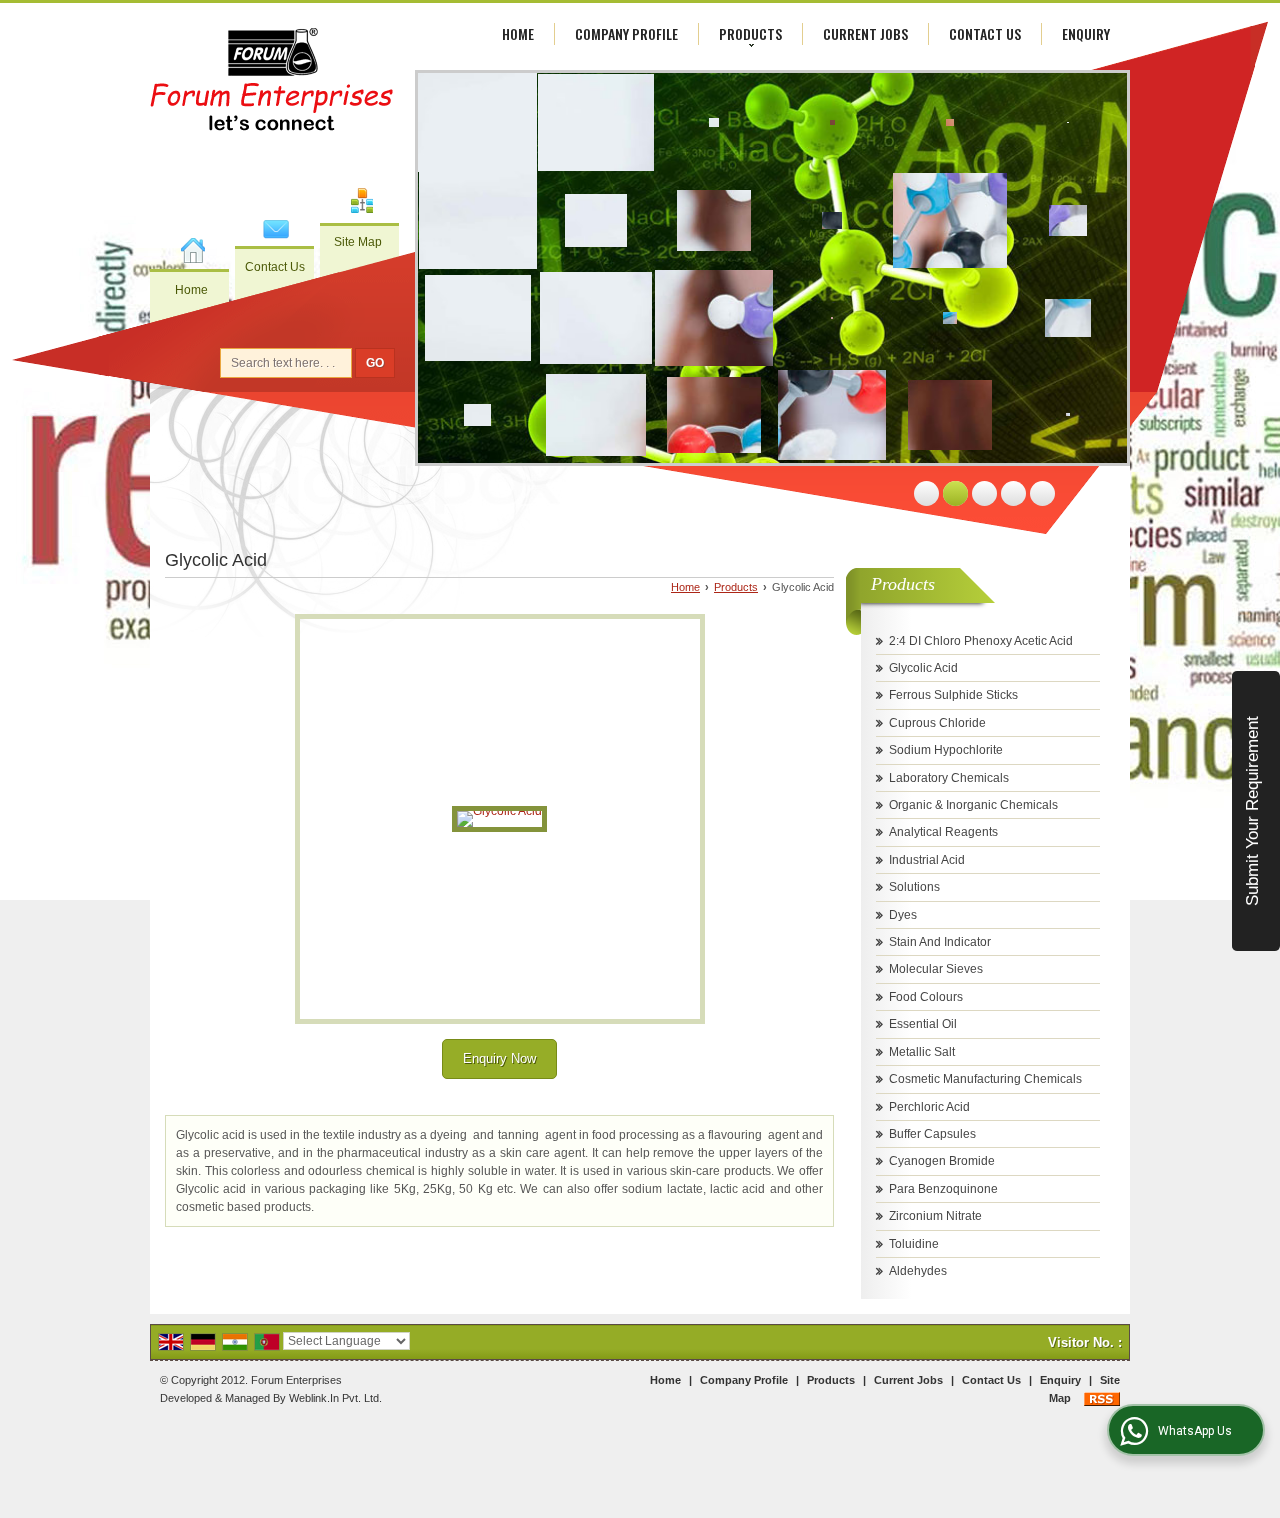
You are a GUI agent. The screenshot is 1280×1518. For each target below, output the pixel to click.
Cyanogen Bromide (942, 1161)
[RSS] (1102, 1398)
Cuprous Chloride (937, 723)
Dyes (903, 915)
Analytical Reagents (943, 832)
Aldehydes (918, 1271)
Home (191, 290)
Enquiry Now (499, 1058)
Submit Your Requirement (1252, 811)
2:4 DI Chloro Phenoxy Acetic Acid (981, 641)
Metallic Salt (922, 1052)
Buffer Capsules (932, 1134)
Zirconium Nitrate (935, 1216)
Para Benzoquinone (943, 1189)
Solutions (914, 887)
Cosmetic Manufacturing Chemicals (985, 1079)
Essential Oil (923, 1024)
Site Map (358, 242)
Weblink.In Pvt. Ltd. (335, 1398)
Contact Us (275, 267)
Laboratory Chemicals (949, 778)
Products (750, 33)
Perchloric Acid (929, 1107)
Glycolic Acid (923, 668)
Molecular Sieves (936, 969)
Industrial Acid (927, 860)
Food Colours (926, 997)
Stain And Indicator (940, 942)
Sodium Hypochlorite (946, 750)
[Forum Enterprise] (272, 82)
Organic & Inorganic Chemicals (973, 805)
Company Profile (626, 33)
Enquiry (1086, 33)
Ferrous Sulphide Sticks (953, 695)
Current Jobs (865, 33)
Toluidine (914, 1244)
